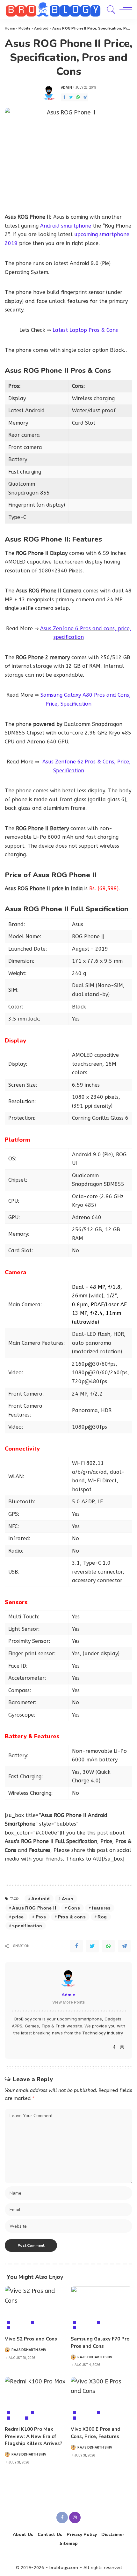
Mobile (25, 28)
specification (27, 1926)
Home (10, 28)
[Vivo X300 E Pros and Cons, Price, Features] (101, 2400)
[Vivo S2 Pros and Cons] (36, 2309)
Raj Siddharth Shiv (29, 2350)
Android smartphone (66, 226)
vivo (16, 2328)
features (101, 1908)
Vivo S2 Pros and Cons (31, 2339)
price (18, 1917)
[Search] (110, 10)
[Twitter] (71, 97)
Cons (74, 1908)
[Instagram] (122, 2048)
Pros (41, 1917)
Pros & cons (72, 1917)
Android (41, 28)
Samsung (88, 2328)
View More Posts (68, 2002)
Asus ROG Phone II (34, 1908)
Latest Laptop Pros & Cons (85, 330)
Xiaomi (37, 2418)
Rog (102, 1917)
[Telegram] (85, 97)
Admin (66, 87)
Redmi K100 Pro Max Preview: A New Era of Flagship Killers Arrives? (33, 2436)
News (17, 2418)
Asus (68, 1899)
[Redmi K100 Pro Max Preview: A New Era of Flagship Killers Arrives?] (36, 2400)
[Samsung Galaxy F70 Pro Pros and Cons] (101, 2309)
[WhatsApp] (78, 97)
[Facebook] (64, 97)
